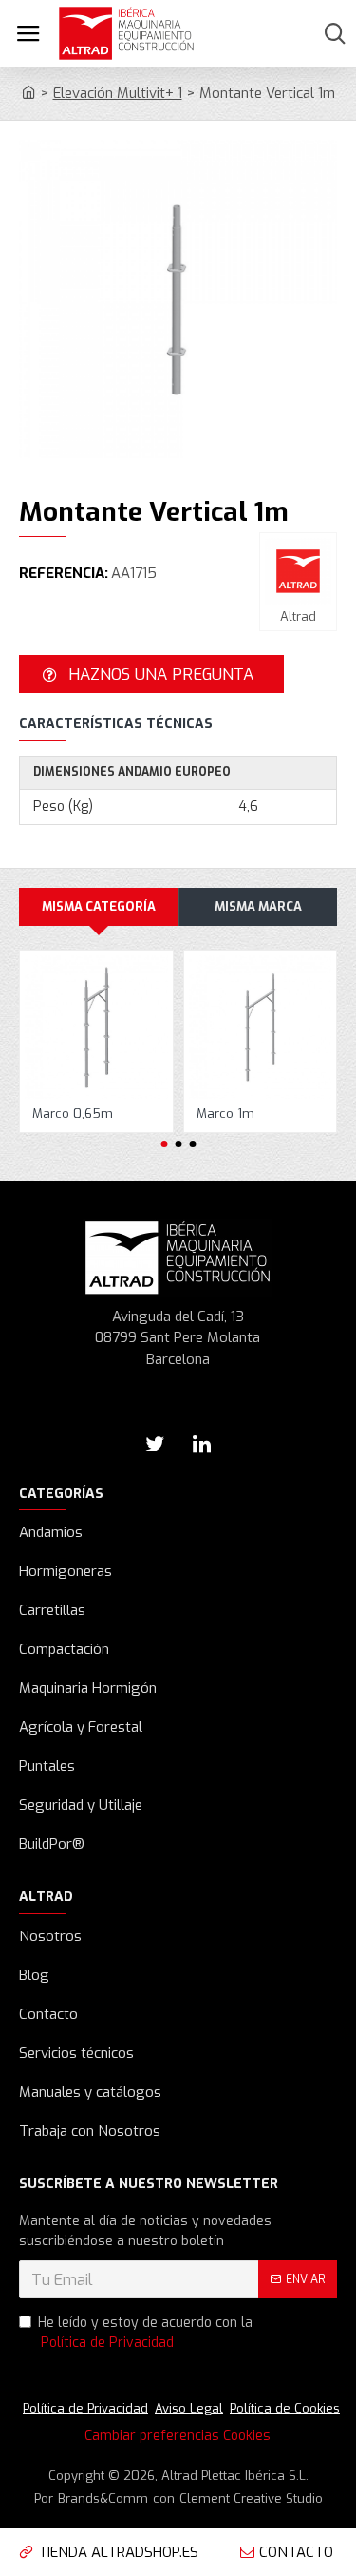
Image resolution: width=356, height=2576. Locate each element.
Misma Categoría (99, 906)
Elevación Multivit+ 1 (118, 93)
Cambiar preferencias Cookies (178, 2436)
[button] (164, 1144)
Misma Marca (258, 906)
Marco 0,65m (73, 1114)
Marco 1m (225, 1114)
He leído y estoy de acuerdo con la (145, 2333)
